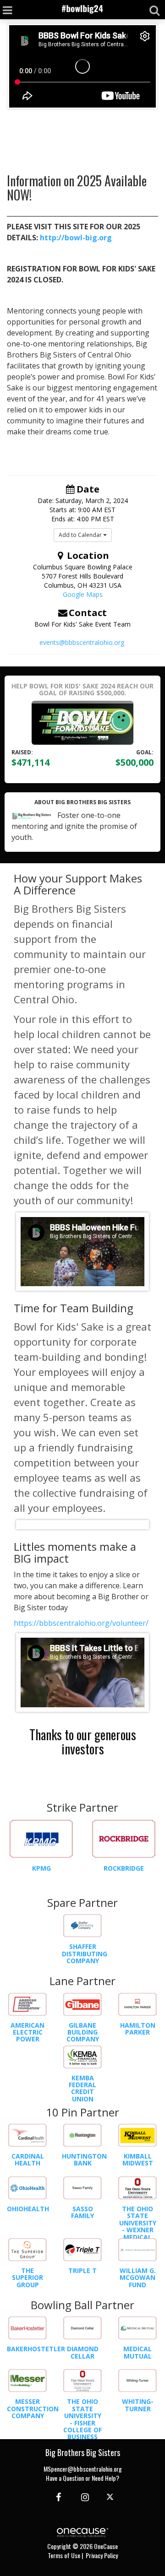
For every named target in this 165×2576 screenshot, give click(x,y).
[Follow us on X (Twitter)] (111, 2496)
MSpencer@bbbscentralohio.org (83, 2469)
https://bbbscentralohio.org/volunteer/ (81, 1623)
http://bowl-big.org (76, 238)
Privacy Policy (102, 2555)
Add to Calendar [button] (81, 535)
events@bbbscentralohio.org (82, 642)
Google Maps (83, 594)
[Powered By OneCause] (82, 2531)
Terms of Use (64, 2555)
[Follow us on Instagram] (82, 2496)
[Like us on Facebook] (57, 2496)
